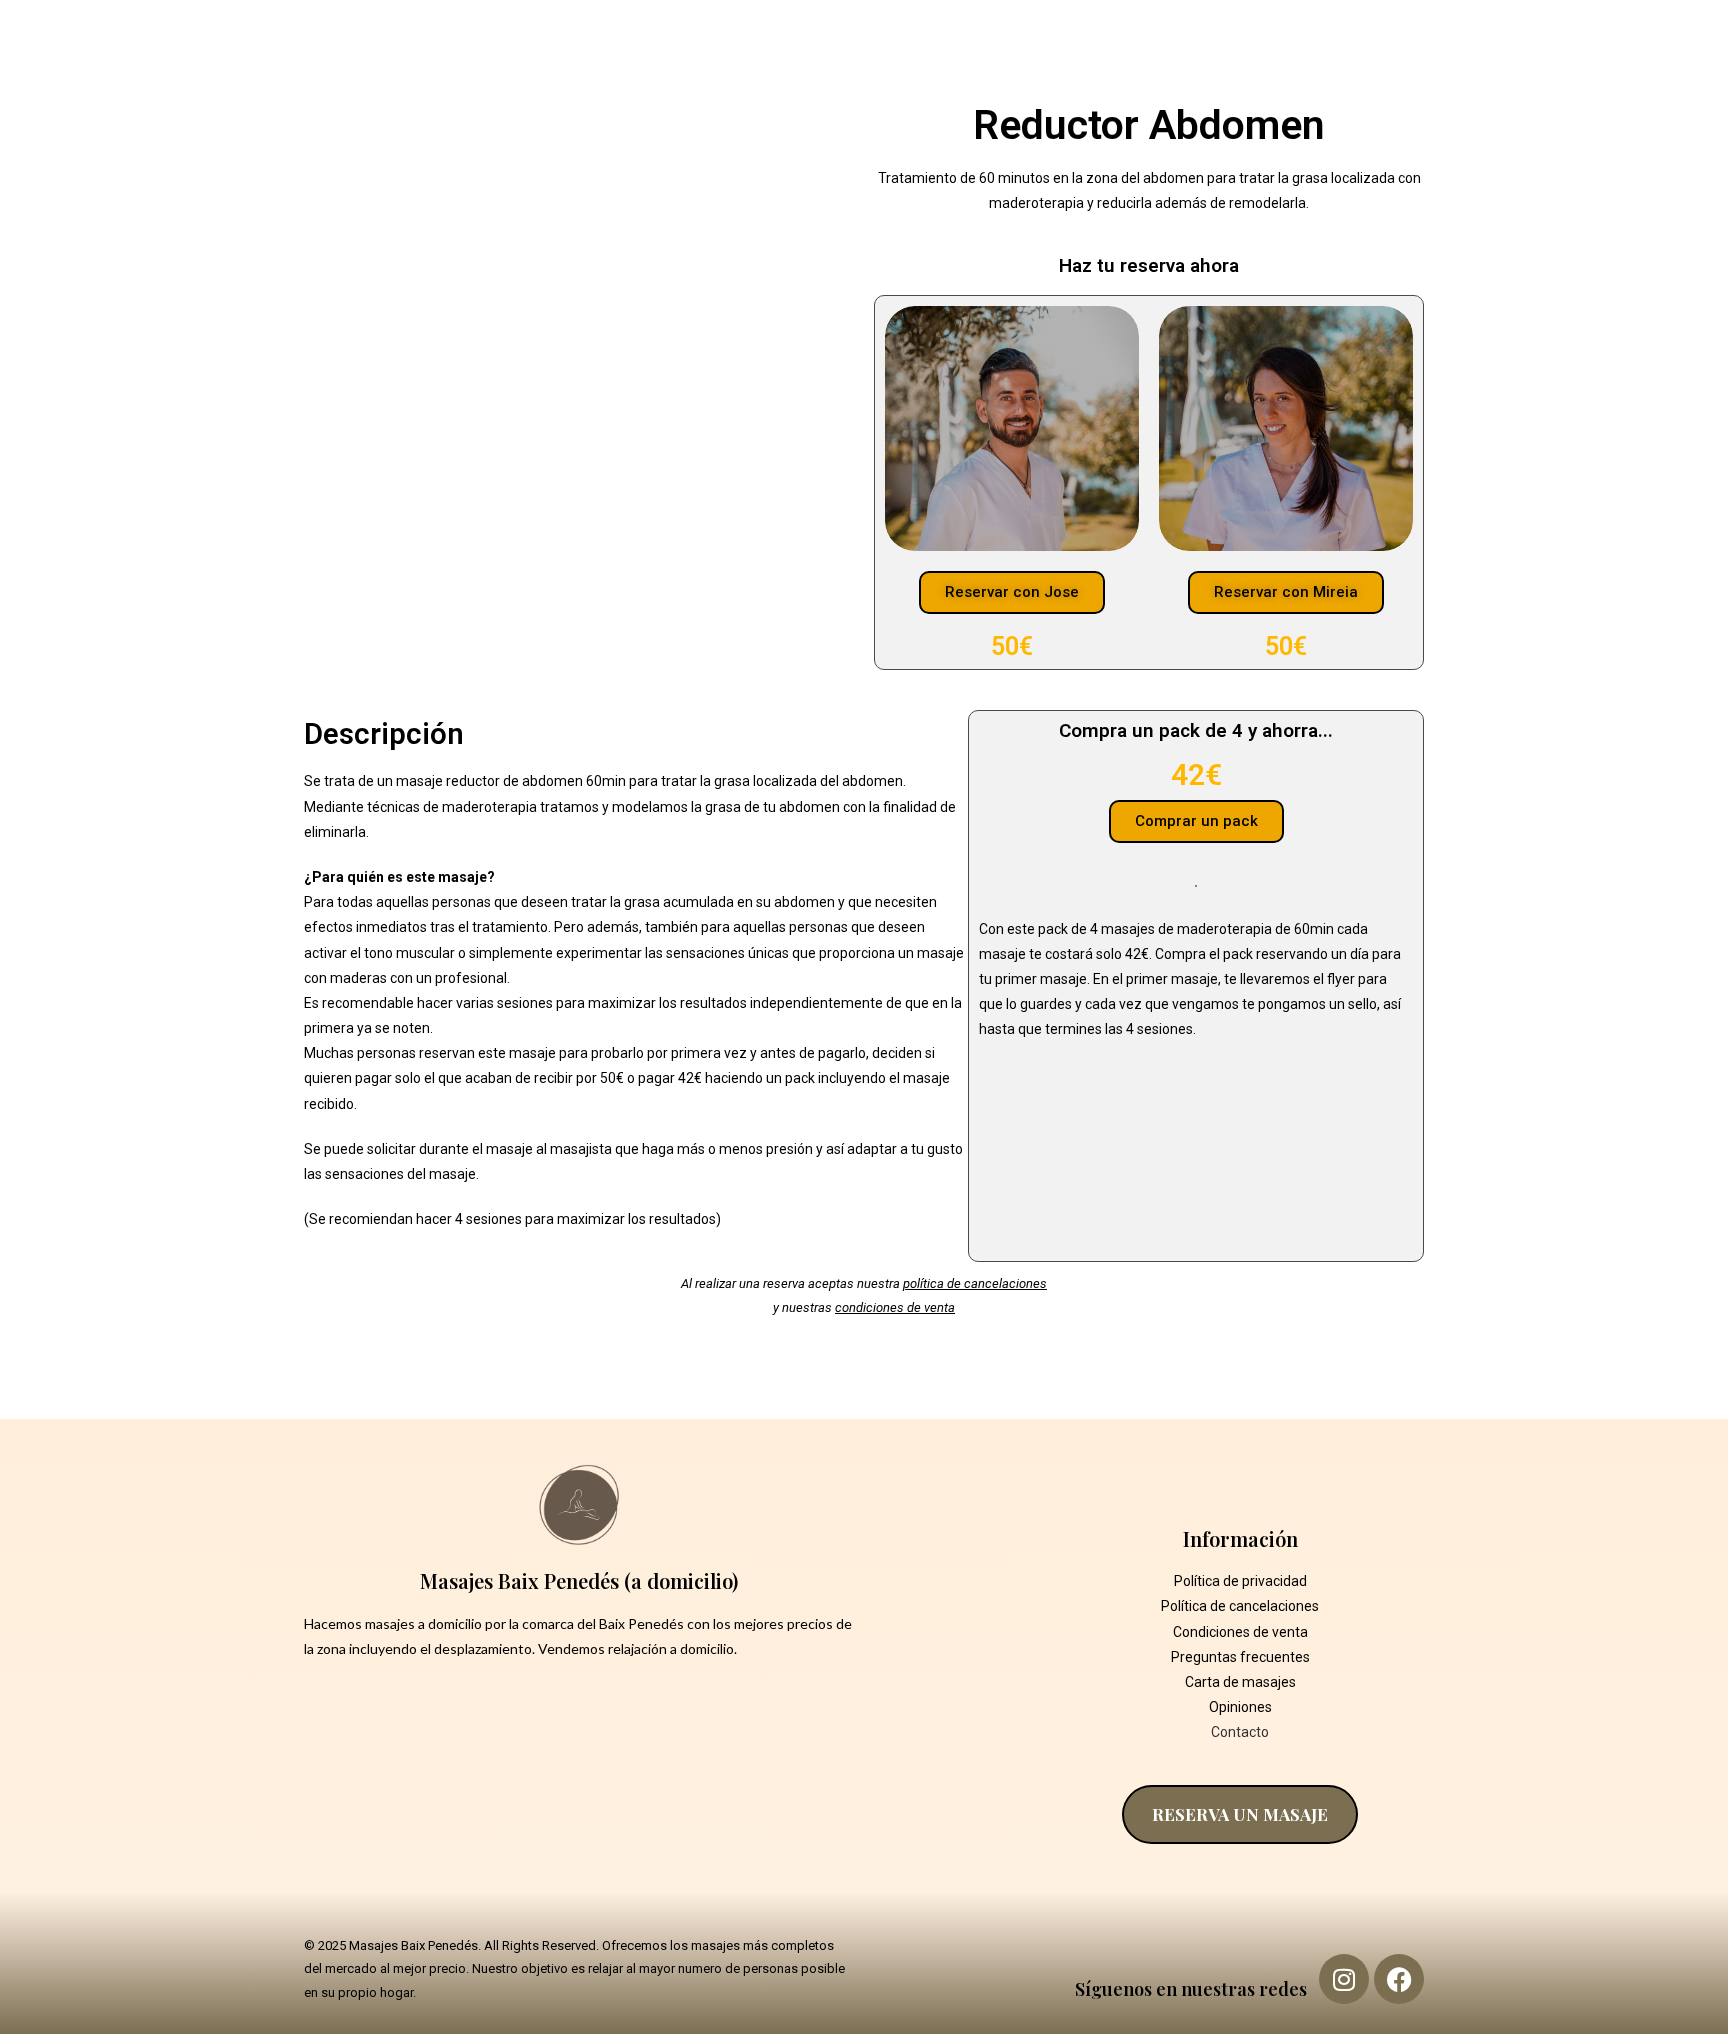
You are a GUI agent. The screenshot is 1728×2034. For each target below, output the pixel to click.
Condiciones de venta (1240, 1632)
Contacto (1240, 1732)
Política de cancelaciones (1240, 1606)
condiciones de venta (895, 1307)
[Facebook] (1399, 1979)
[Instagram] (1344, 1979)
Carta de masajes (1240, 1682)
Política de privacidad (1240, 1581)
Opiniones (1240, 1707)
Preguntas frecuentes (1240, 1657)
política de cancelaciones (975, 1283)
